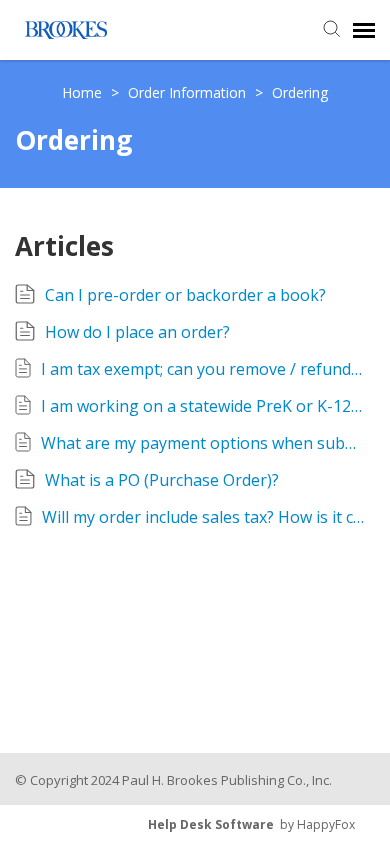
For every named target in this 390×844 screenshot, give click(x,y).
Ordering (300, 92)
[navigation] (364, 30)
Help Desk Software (211, 824)
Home (84, 92)
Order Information (189, 92)
